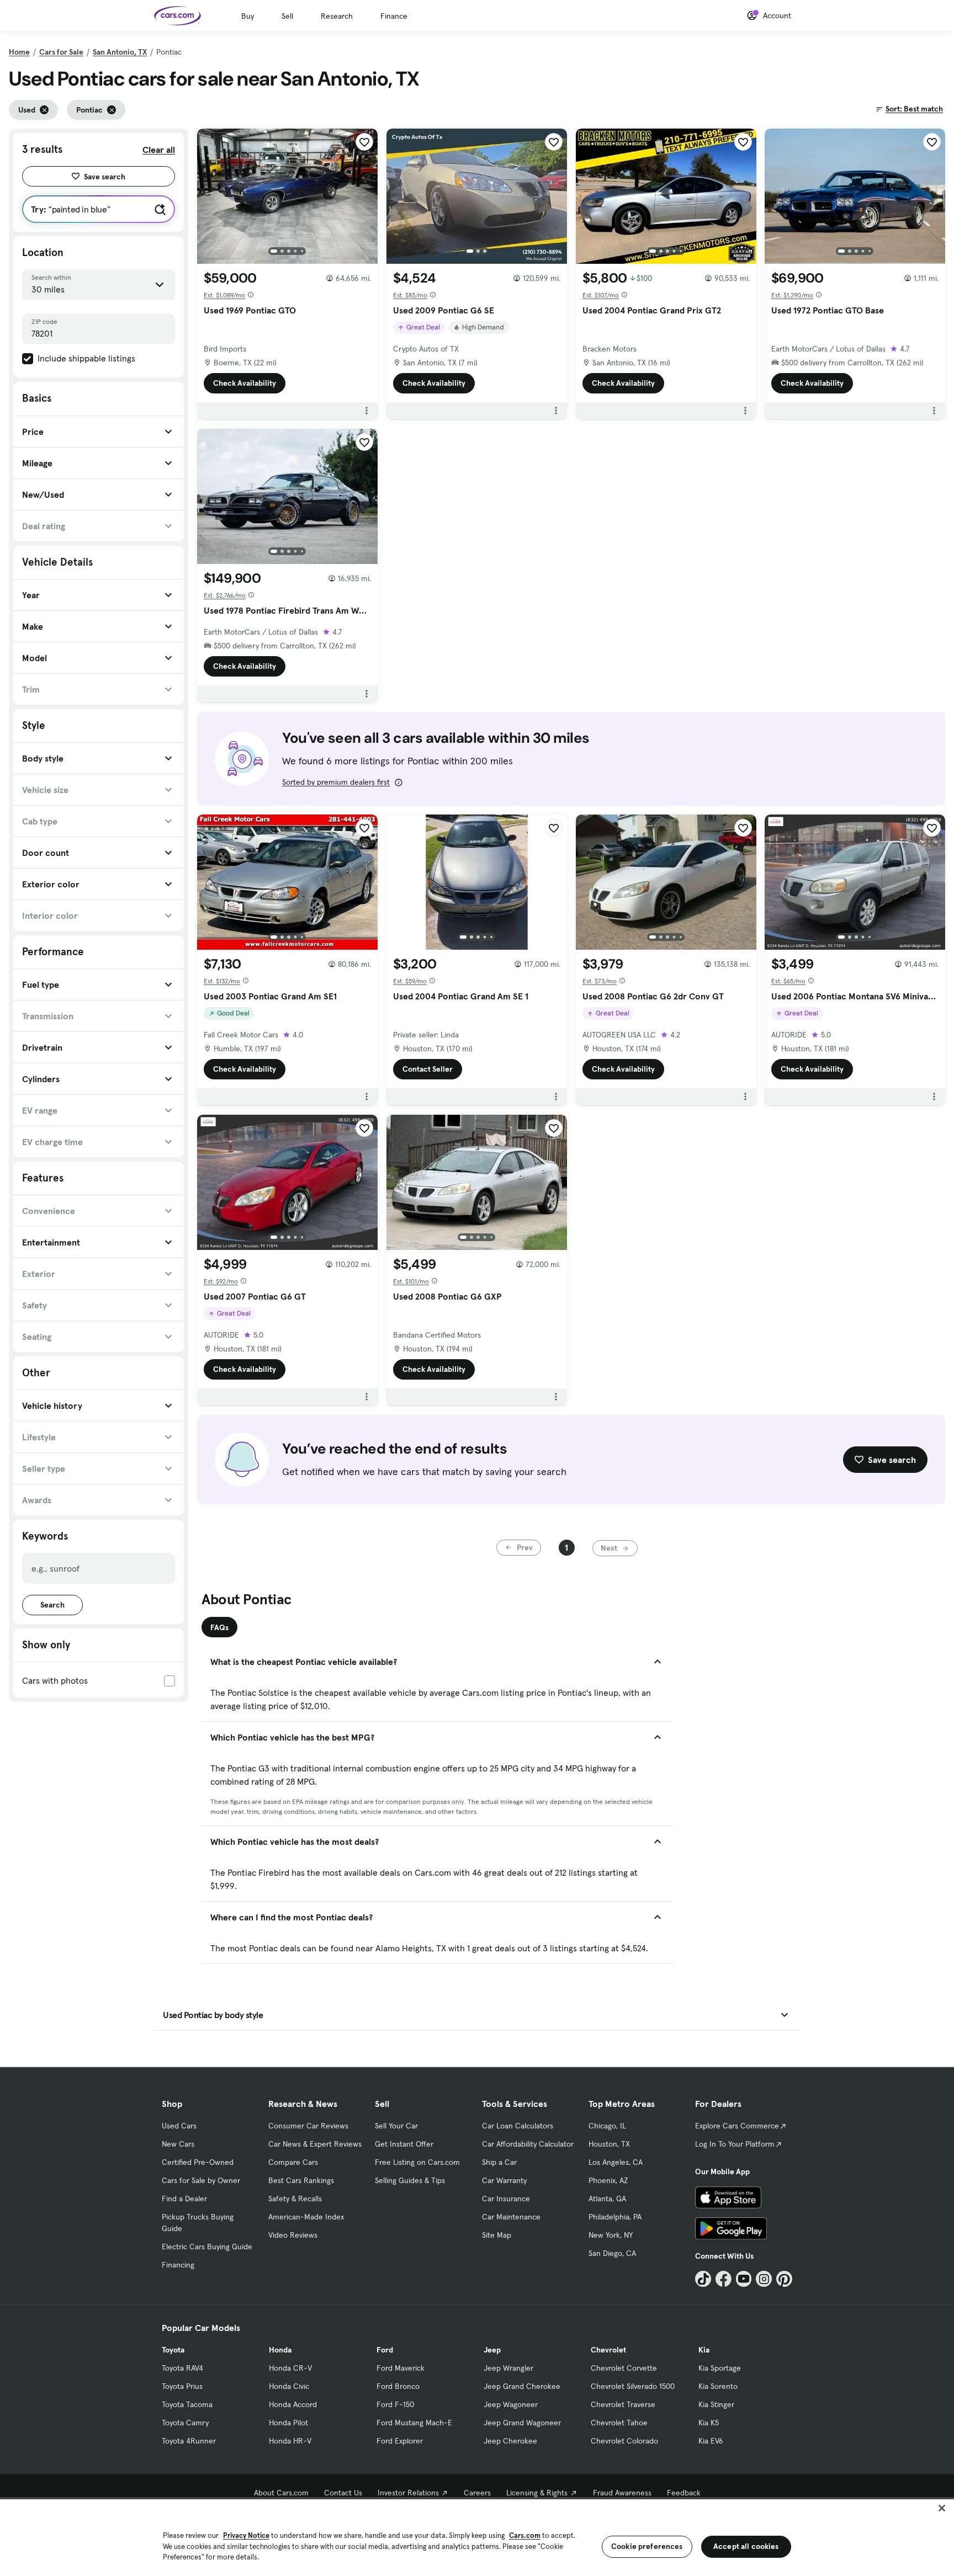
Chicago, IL (607, 2126)
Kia (704, 2350)
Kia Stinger (716, 2404)
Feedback (684, 2493)
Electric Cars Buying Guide (207, 2247)
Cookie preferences (647, 2546)
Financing (178, 2265)
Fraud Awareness (622, 2493)
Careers (477, 2493)
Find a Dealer (184, 2199)
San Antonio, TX (120, 52)
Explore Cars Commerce (737, 2126)
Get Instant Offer (404, 2144)
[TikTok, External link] (703, 2279)
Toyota (173, 2350)
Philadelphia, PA (615, 2217)
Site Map (497, 2235)
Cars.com (525, 2535)
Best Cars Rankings (301, 2180)
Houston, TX (609, 2144)
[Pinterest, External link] (784, 2279)
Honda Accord (293, 2404)
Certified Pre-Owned (198, 2162)
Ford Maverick (401, 2368)
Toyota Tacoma (187, 2404)
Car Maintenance (511, 2217)
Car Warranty (504, 2180)
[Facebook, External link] (724, 2279)
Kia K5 (709, 2423)
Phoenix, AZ (608, 2180)
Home (19, 52)
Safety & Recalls (295, 2199)
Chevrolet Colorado (624, 2441)
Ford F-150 (395, 2404)
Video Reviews (293, 2235)
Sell (287, 16)
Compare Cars (293, 2162)
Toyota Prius (182, 2386)
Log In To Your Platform (735, 2144)
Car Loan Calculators (518, 2126)
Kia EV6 (711, 2441)
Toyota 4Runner (189, 2441)
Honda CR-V (290, 2368)
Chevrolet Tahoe (619, 2423)
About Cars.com (281, 2493)
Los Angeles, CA (616, 2162)
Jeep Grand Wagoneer (522, 2423)
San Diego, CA (612, 2253)
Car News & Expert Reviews (315, 2144)
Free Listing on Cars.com (417, 2162)
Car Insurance (506, 2199)
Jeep (492, 2350)
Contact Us (343, 2493)
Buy (248, 16)
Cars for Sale (61, 52)
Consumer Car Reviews (308, 2126)
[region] (477, 2537)
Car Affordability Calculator (528, 2144)
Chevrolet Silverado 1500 (633, 2386)
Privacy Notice (246, 2535)
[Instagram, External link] (764, 2279)
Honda (280, 2350)
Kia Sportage (720, 2368)
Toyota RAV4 (182, 2368)
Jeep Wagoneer (511, 2404)
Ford (385, 2350)
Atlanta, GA (607, 2199)
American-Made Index (306, 2217)
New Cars (178, 2144)
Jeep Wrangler (508, 2368)
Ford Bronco (398, 2386)
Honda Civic (289, 2386)
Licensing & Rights (537, 2493)
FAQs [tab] (219, 1627)
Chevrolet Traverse (623, 2404)
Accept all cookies (746, 2546)
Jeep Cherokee (510, 2441)
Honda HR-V (290, 2441)
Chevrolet (608, 2350)
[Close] (942, 2508)
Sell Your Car (396, 2126)
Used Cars (179, 2126)
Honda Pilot (288, 2423)
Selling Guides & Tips (410, 2180)
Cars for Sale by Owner (201, 2180)
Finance (394, 16)
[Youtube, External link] (744, 2279)
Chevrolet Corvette (624, 2368)
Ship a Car (499, 2162)
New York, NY (611, 2235)
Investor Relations (408, 2493)
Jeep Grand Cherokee (522, 2386)
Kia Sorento (718, 2386)
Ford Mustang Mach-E (414, 2423)
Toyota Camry (185, 2423)
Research (337, 16)
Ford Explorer (400, 2441)
